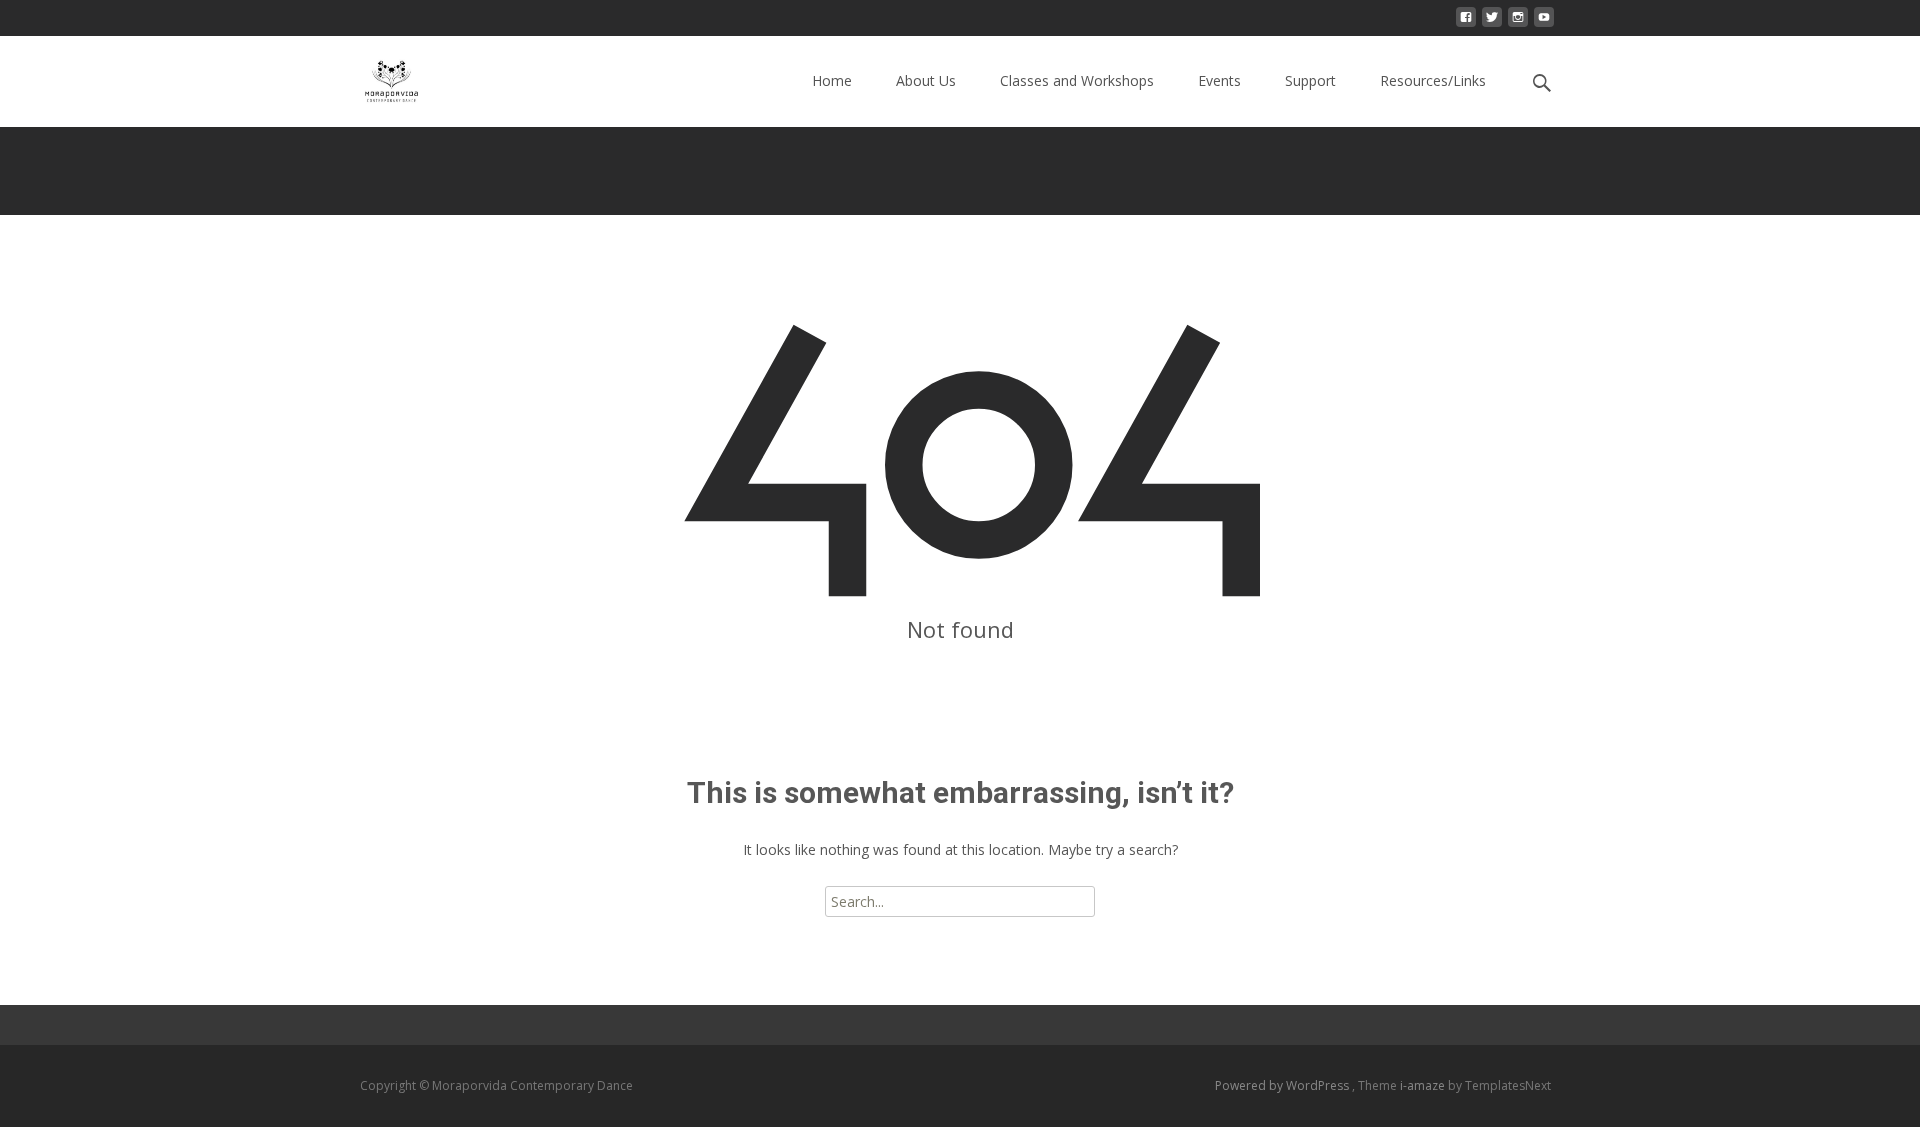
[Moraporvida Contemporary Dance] (376, 76)
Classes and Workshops (1077, 80)
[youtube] (1544, 24)
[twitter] (1492, 24)
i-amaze (1424, 1085)
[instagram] (1518, 24)
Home (832, 80)
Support (1310, 80)
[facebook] (1466, 24)
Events (1219, 80)
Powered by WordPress (1283, 1085)
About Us (926, 80)
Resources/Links (1433, 80)
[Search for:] (1543, 83)
